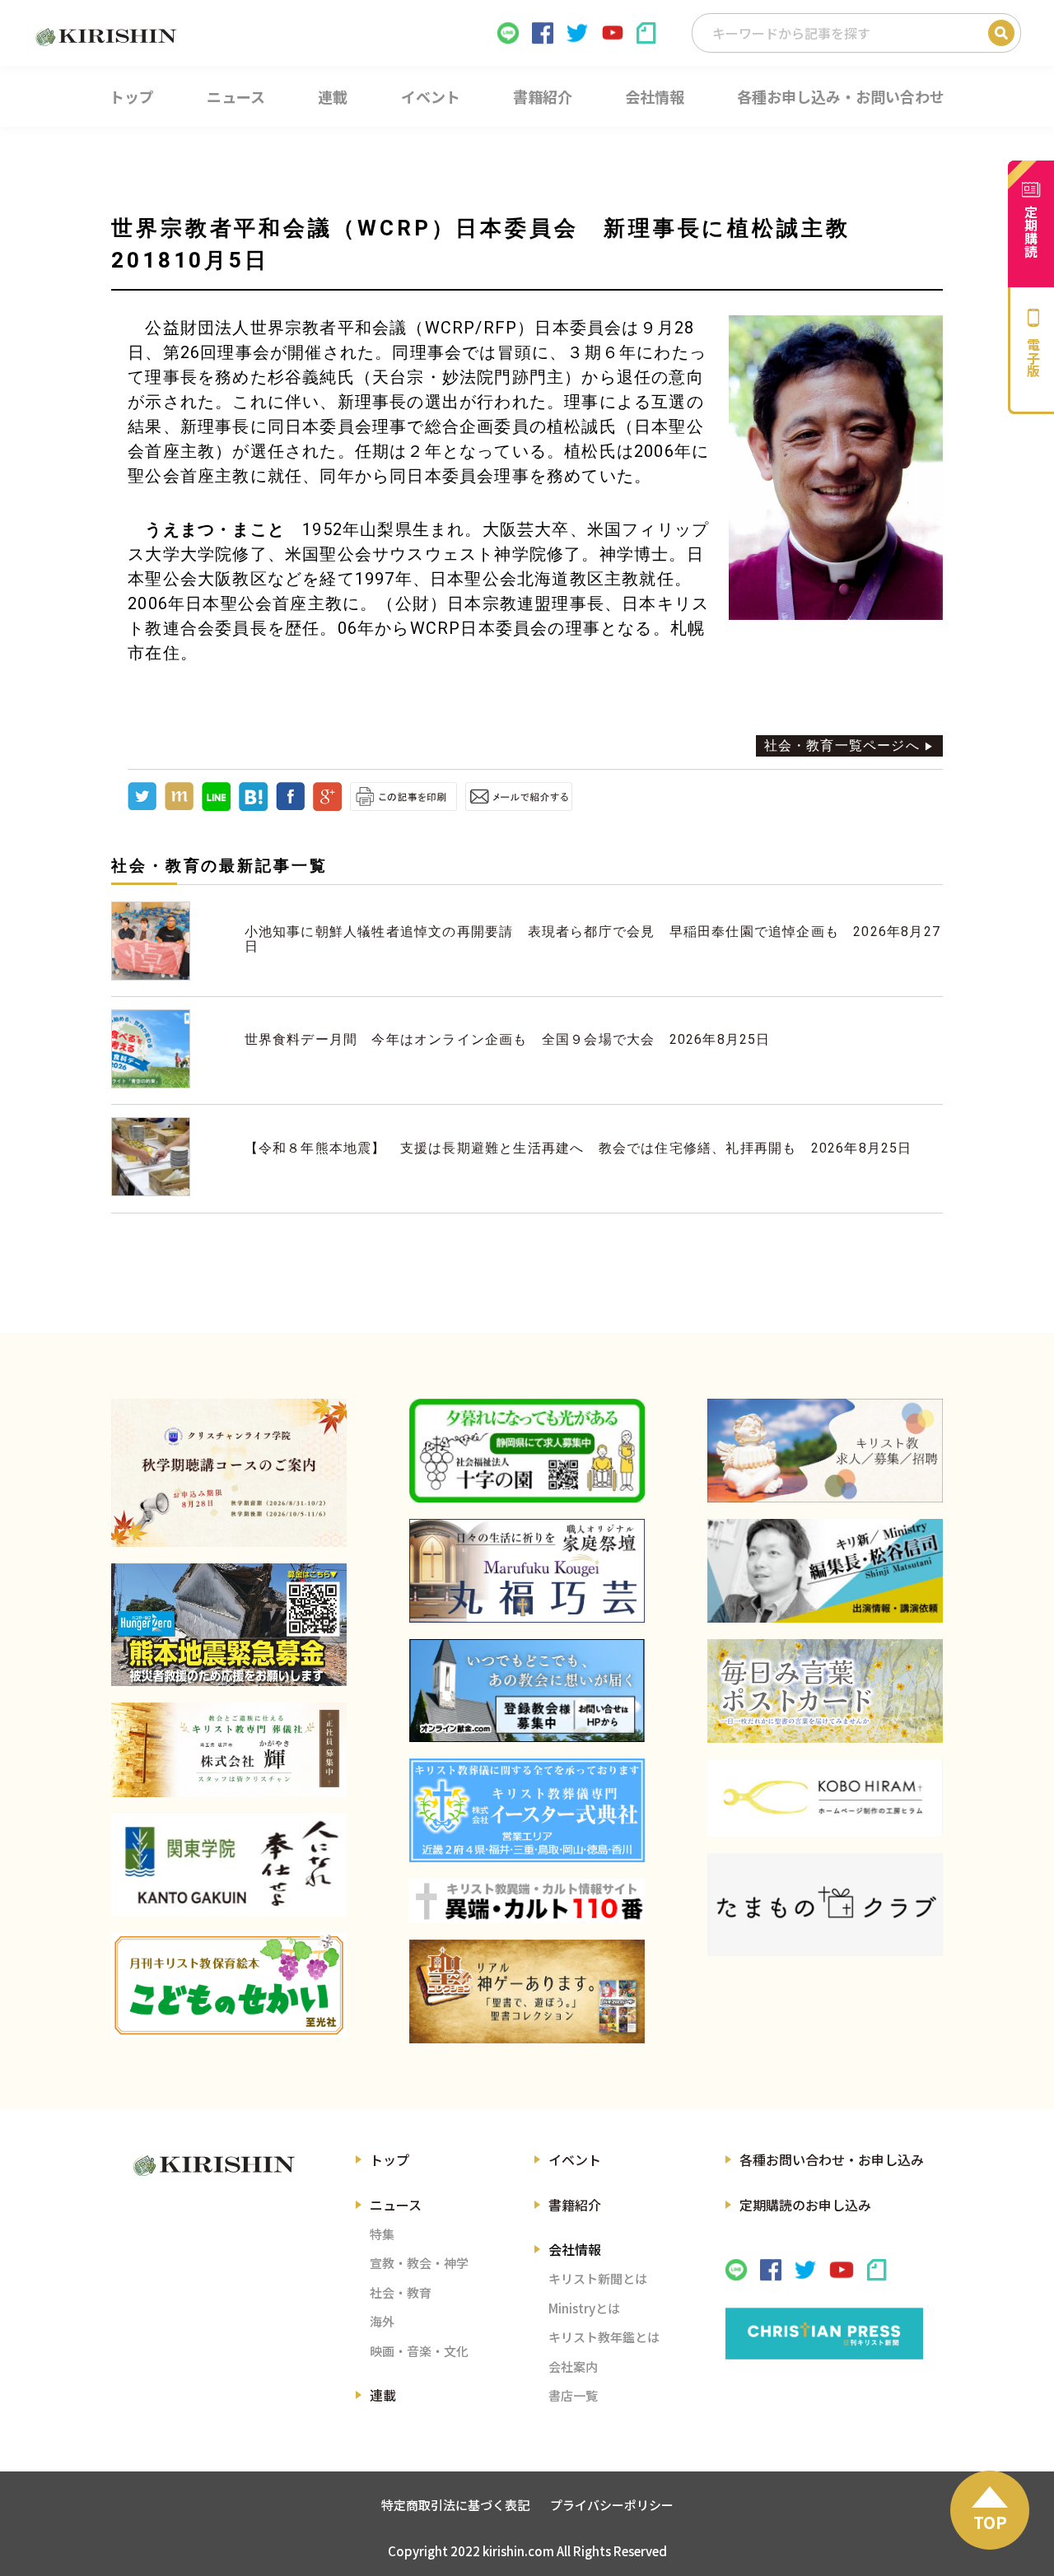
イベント (575, 2159)
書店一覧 (573, 2395)
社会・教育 (401, 2292)
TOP (990, 2522)
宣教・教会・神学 (419, 2263)
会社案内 (573, 2366)
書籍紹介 (575, 2205)
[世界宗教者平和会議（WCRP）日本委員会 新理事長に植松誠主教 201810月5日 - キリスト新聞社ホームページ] (253, 806)
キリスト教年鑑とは (604, 2337)
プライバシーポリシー (612, 2505)
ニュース (396, 2205)
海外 (382, 2321)
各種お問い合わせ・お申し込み (832, 2159)
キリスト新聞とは (598, 2278)
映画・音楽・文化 (419, 2351)
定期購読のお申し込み (805, 2205)
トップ (389, 2159)
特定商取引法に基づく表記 (455, 2505)
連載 (383, 2395)
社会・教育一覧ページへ (842, 745)
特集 (382, 2234)
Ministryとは (584, 2308)
